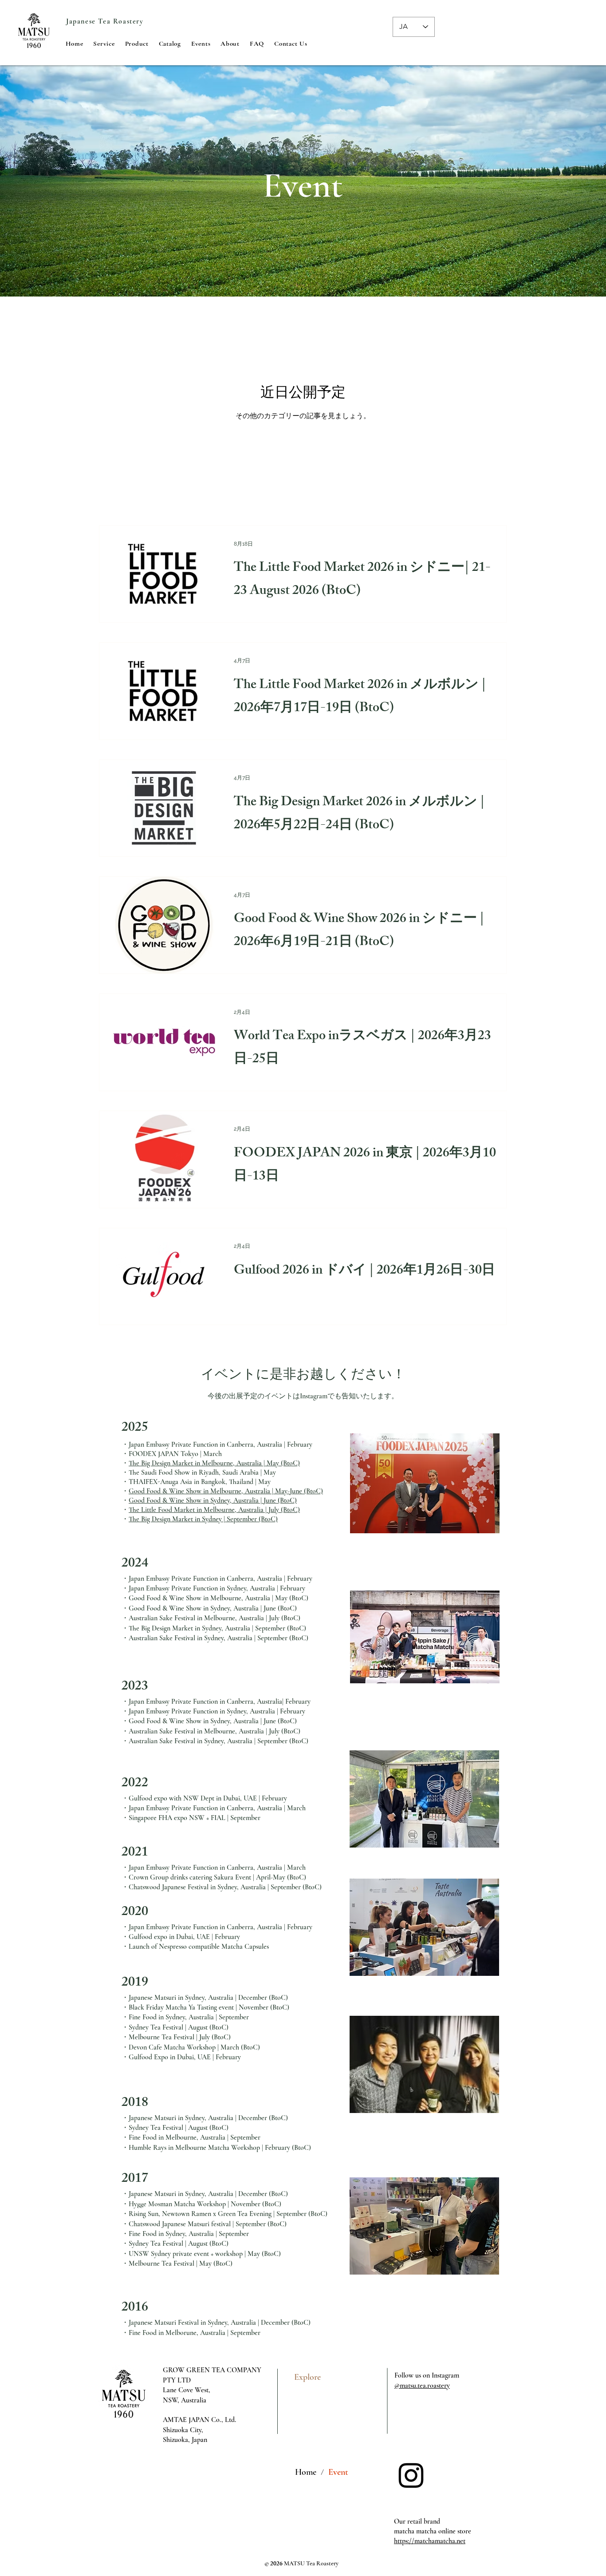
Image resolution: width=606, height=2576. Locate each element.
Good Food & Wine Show (165, 1491)
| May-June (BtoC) (297, 1491)
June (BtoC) (280, 1500)
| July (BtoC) (282, 1510)
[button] (104, 44)
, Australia (247, 1463)
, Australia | (247, 1500)
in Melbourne (221, 1491)
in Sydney (216, 1500)
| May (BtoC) (281, 1463)
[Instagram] (411, 2475)
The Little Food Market (162, 1510)
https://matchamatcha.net (430, 2541)
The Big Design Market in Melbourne (181, 1463)
